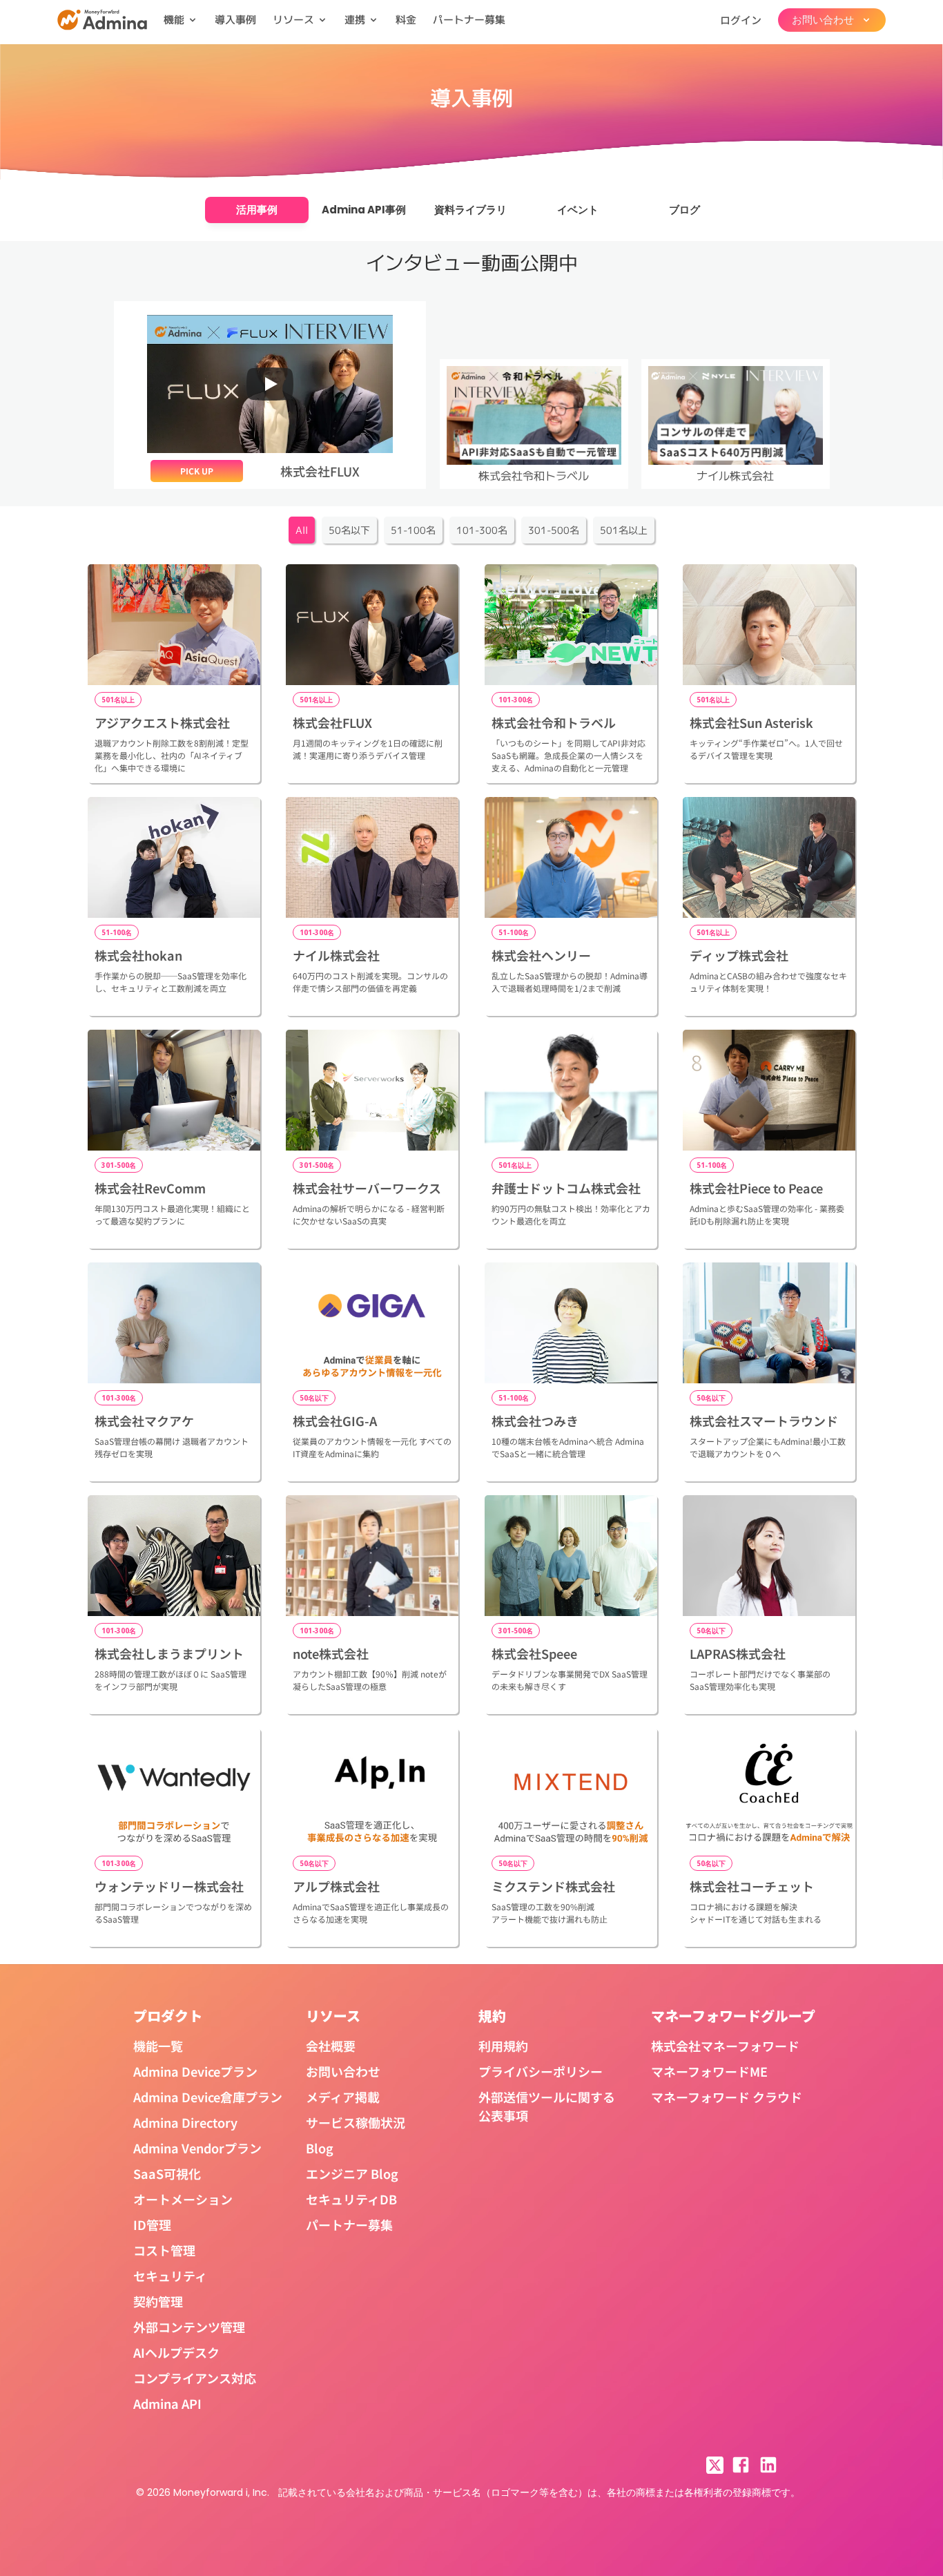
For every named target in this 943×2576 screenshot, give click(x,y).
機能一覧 (158, 2046)
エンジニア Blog (352, 2173)
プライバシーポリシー (541, 2071)
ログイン (741, 20)
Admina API (167, 2403)
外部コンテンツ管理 (189, 2327)
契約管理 (158, 2301)
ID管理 (152, 2224)
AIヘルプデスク (176, 2352)
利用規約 (503, 2046)
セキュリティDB (351, 2199)
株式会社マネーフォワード (725, 2046)
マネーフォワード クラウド (727, 2097)
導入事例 (235, 20)
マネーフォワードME (709, 2071)
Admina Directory (185, 2122)
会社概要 (331, 2046)
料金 (406, 20)
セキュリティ (170, 2276)
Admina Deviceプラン (195, 2071)
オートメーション (183, 2199)
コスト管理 (164, 2250)
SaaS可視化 (167, 2173)
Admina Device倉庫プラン (208, 2097)
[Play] (270, 384)
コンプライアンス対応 (195, 2378)
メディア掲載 (343, 2097)
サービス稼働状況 (356, 2122)
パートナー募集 (469, 20)
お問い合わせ (343, 2071)
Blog (320, 2148)
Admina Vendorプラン (197, 2148)
